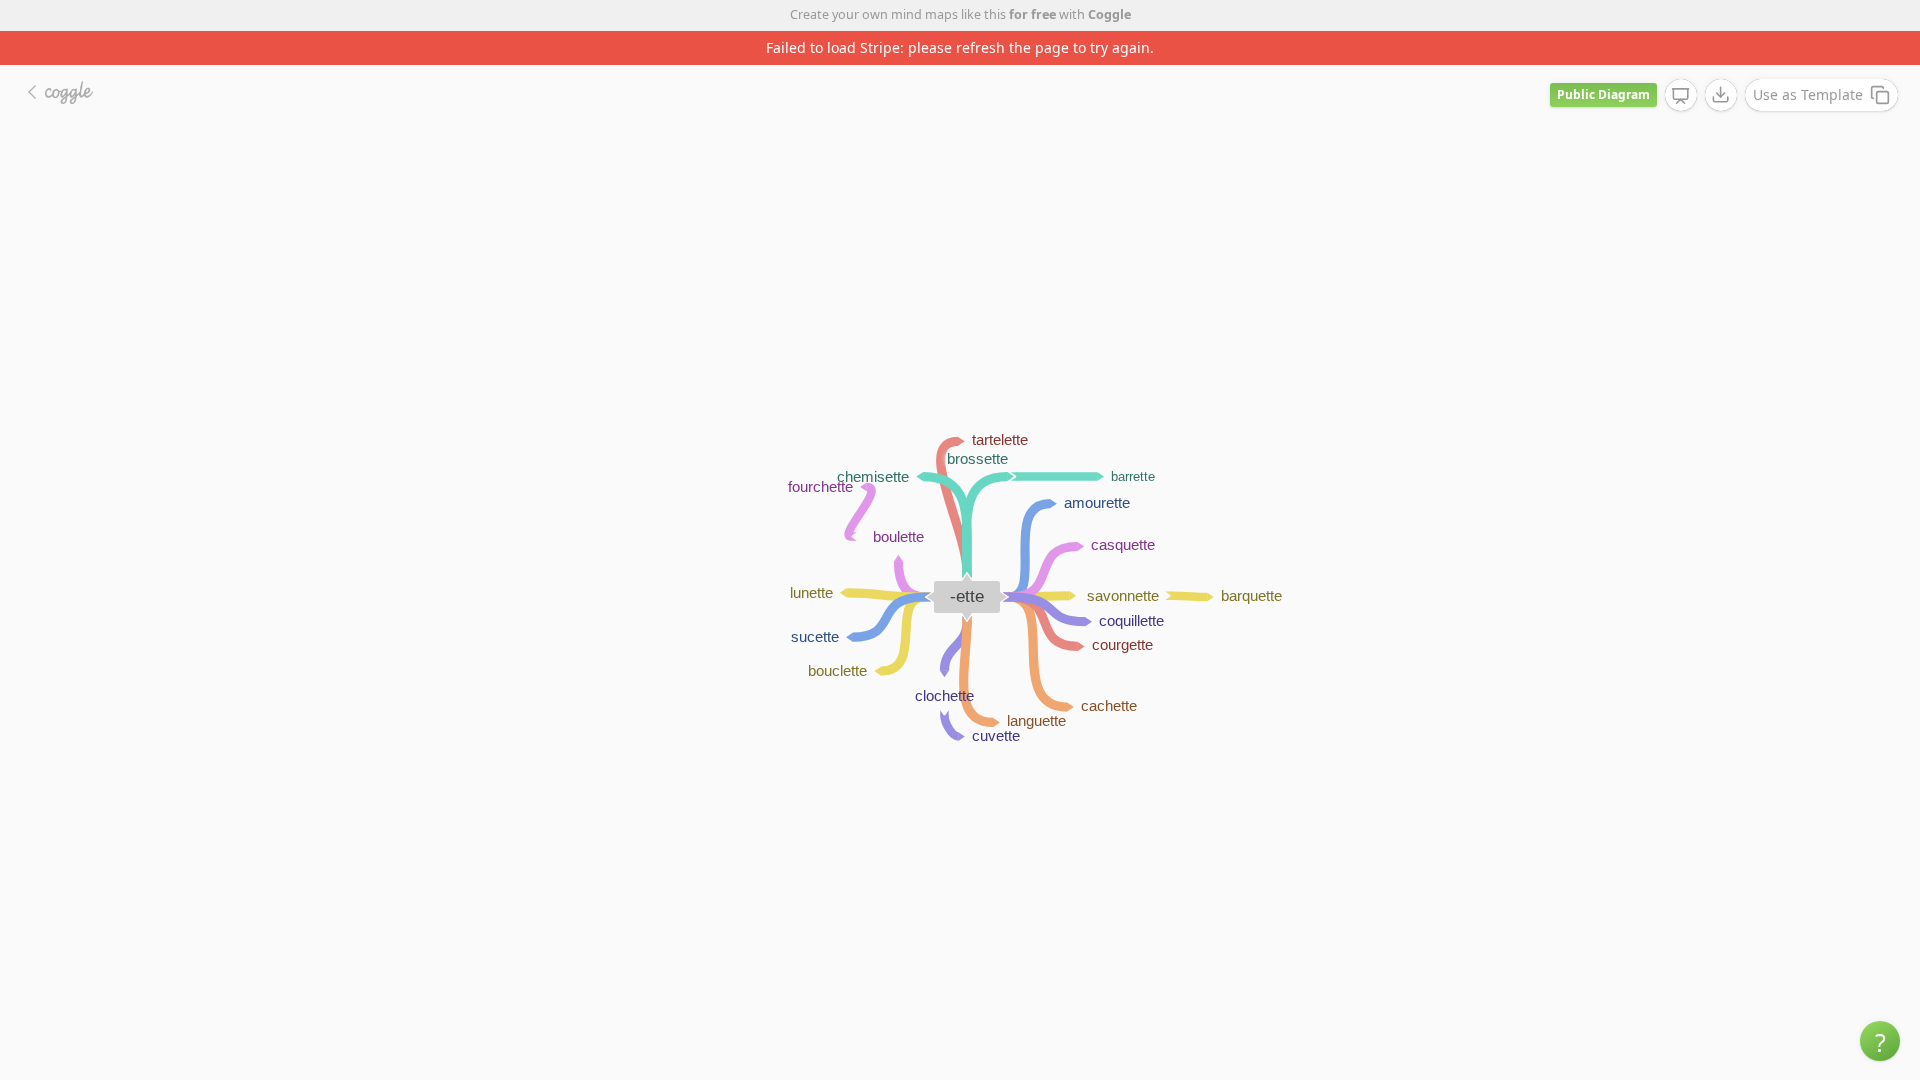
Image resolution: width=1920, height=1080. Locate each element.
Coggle (1109, 14)
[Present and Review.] (1681, 96)
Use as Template (1808, 94)
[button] (1880, 1041)
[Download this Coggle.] (1721, 95)
